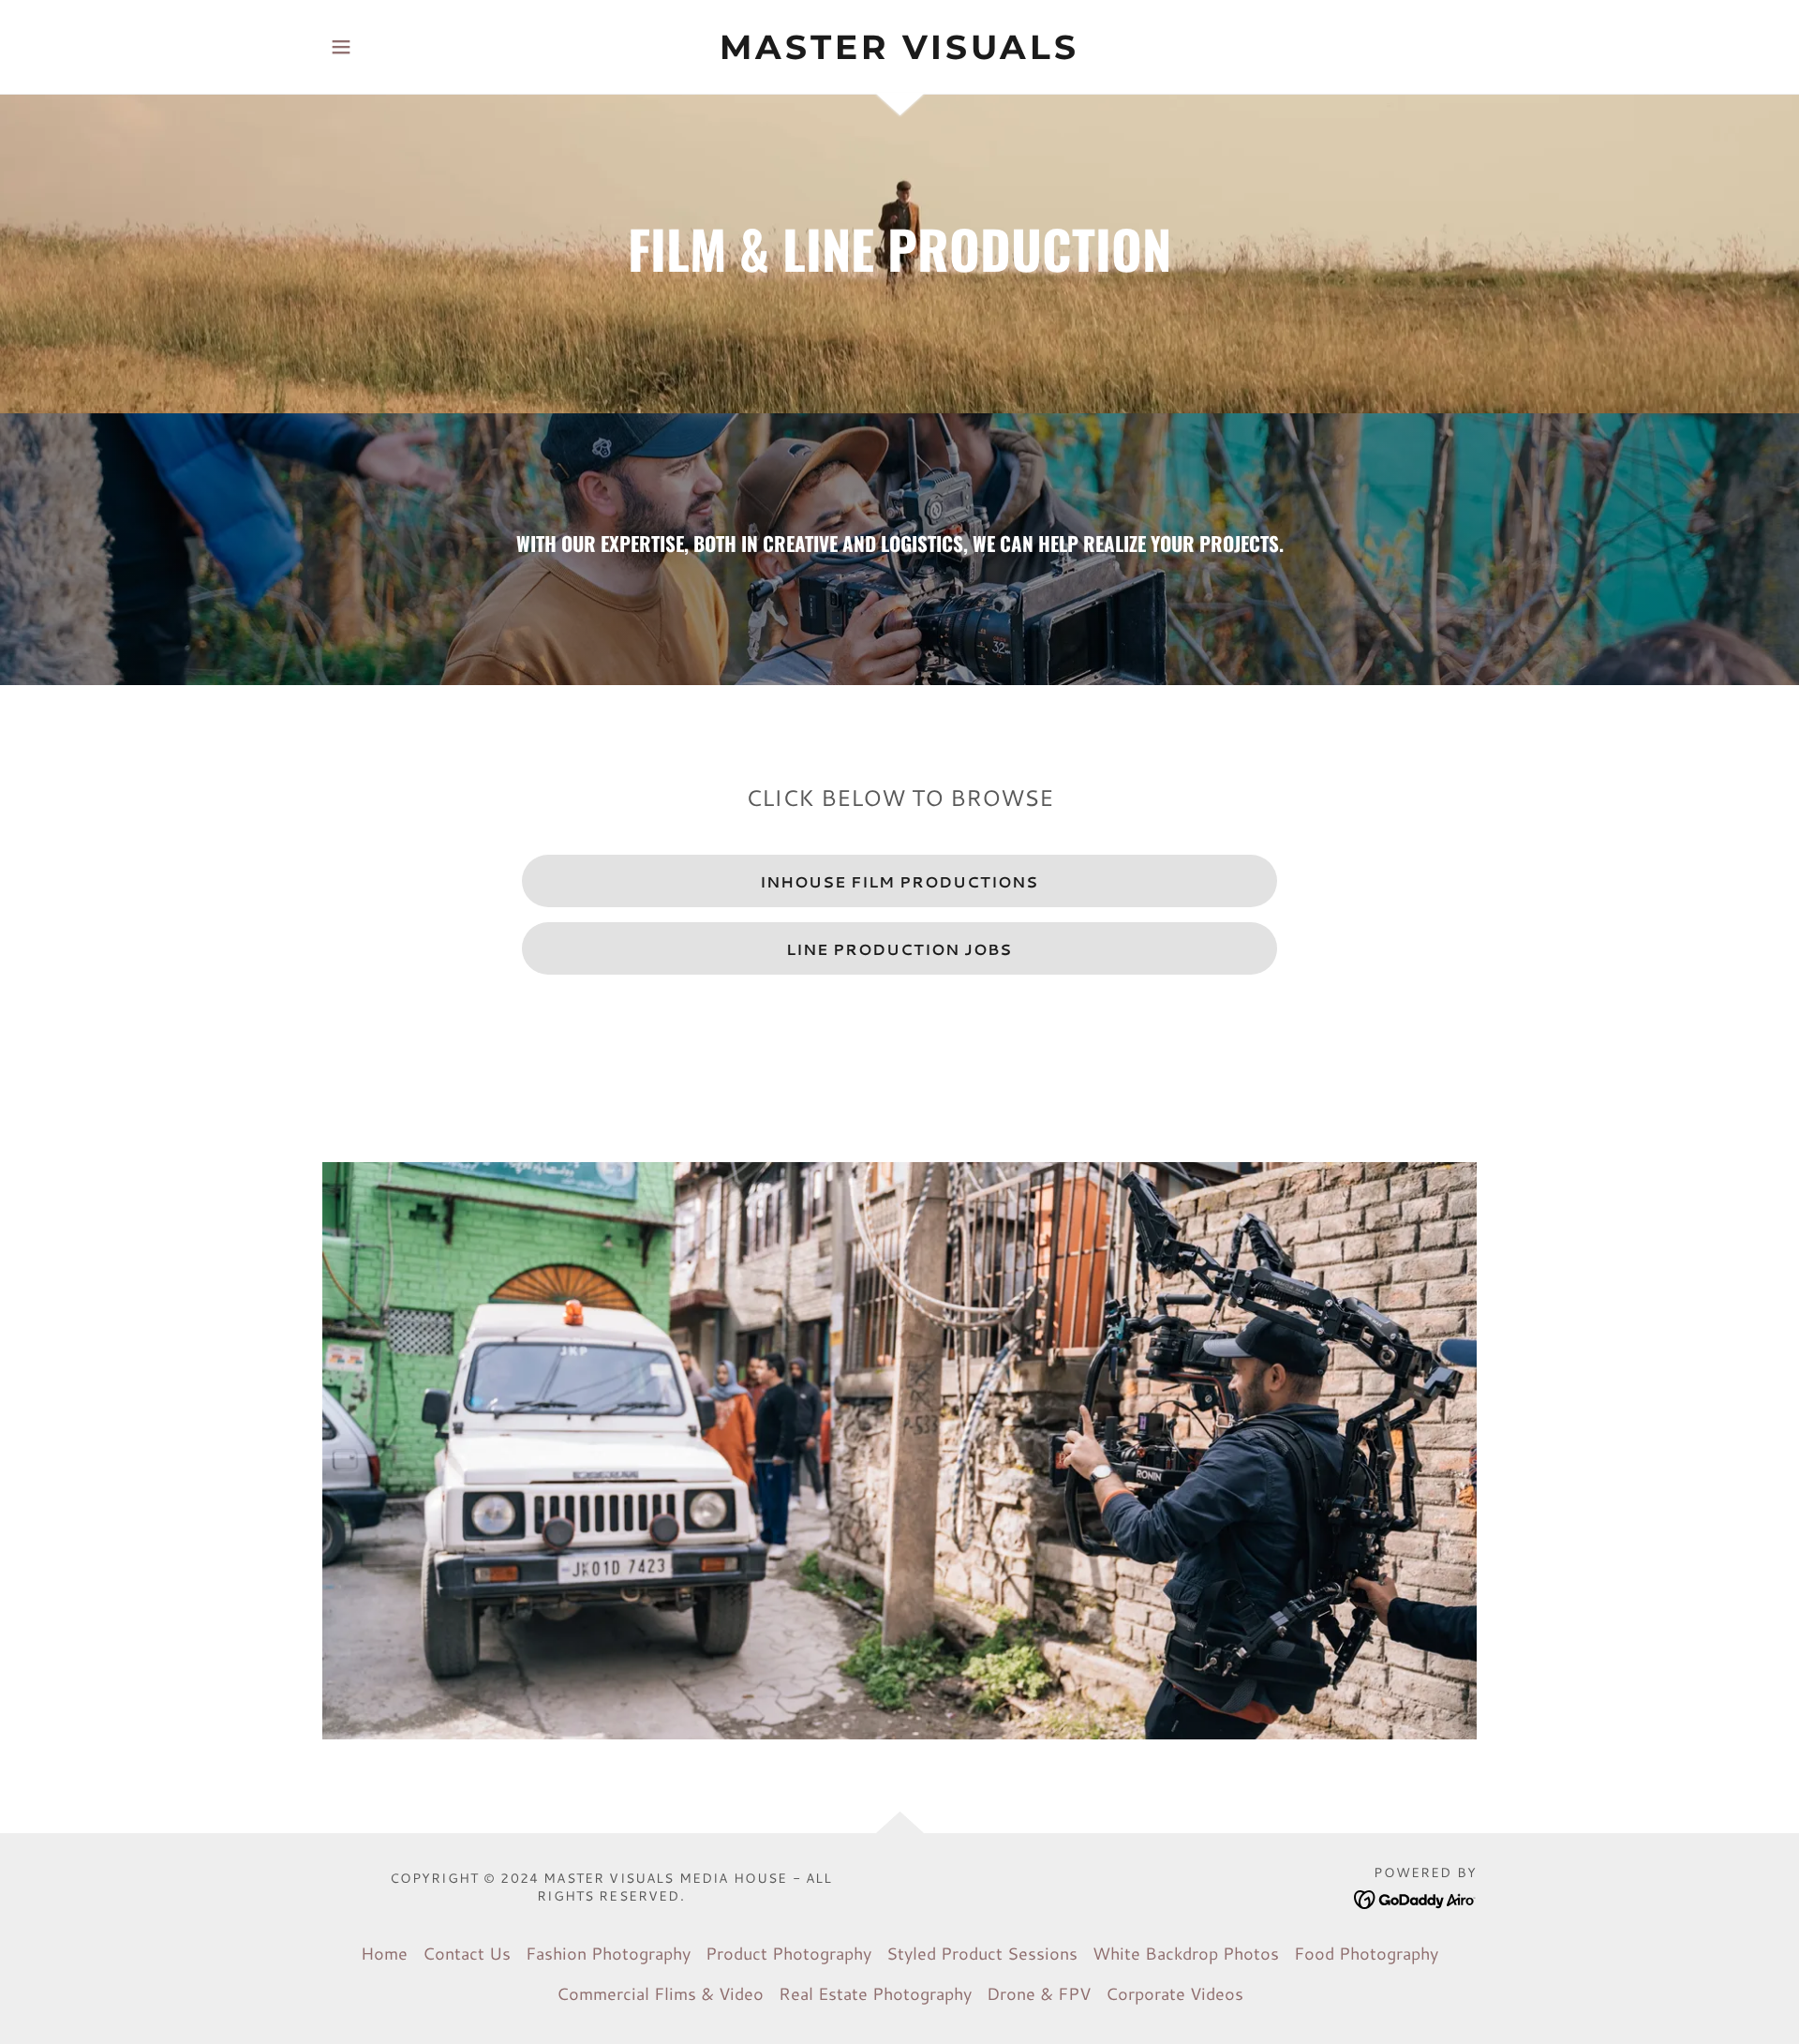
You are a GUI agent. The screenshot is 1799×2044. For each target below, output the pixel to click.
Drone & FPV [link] (1039, 1993)
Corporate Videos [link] (1175, 1993)
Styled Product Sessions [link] (982, 1953)
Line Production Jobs (899, 949)
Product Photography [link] (788, 1953)
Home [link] (384, 1953)
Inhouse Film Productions (899, 881)
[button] (341, 47)
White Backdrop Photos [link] (1186, 1953)
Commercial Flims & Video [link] (660, 1993)
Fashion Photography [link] (608, 1953)
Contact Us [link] (467, 1953)
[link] (900, 52)
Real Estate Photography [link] (875, 1993)
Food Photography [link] (1366, 1953)
